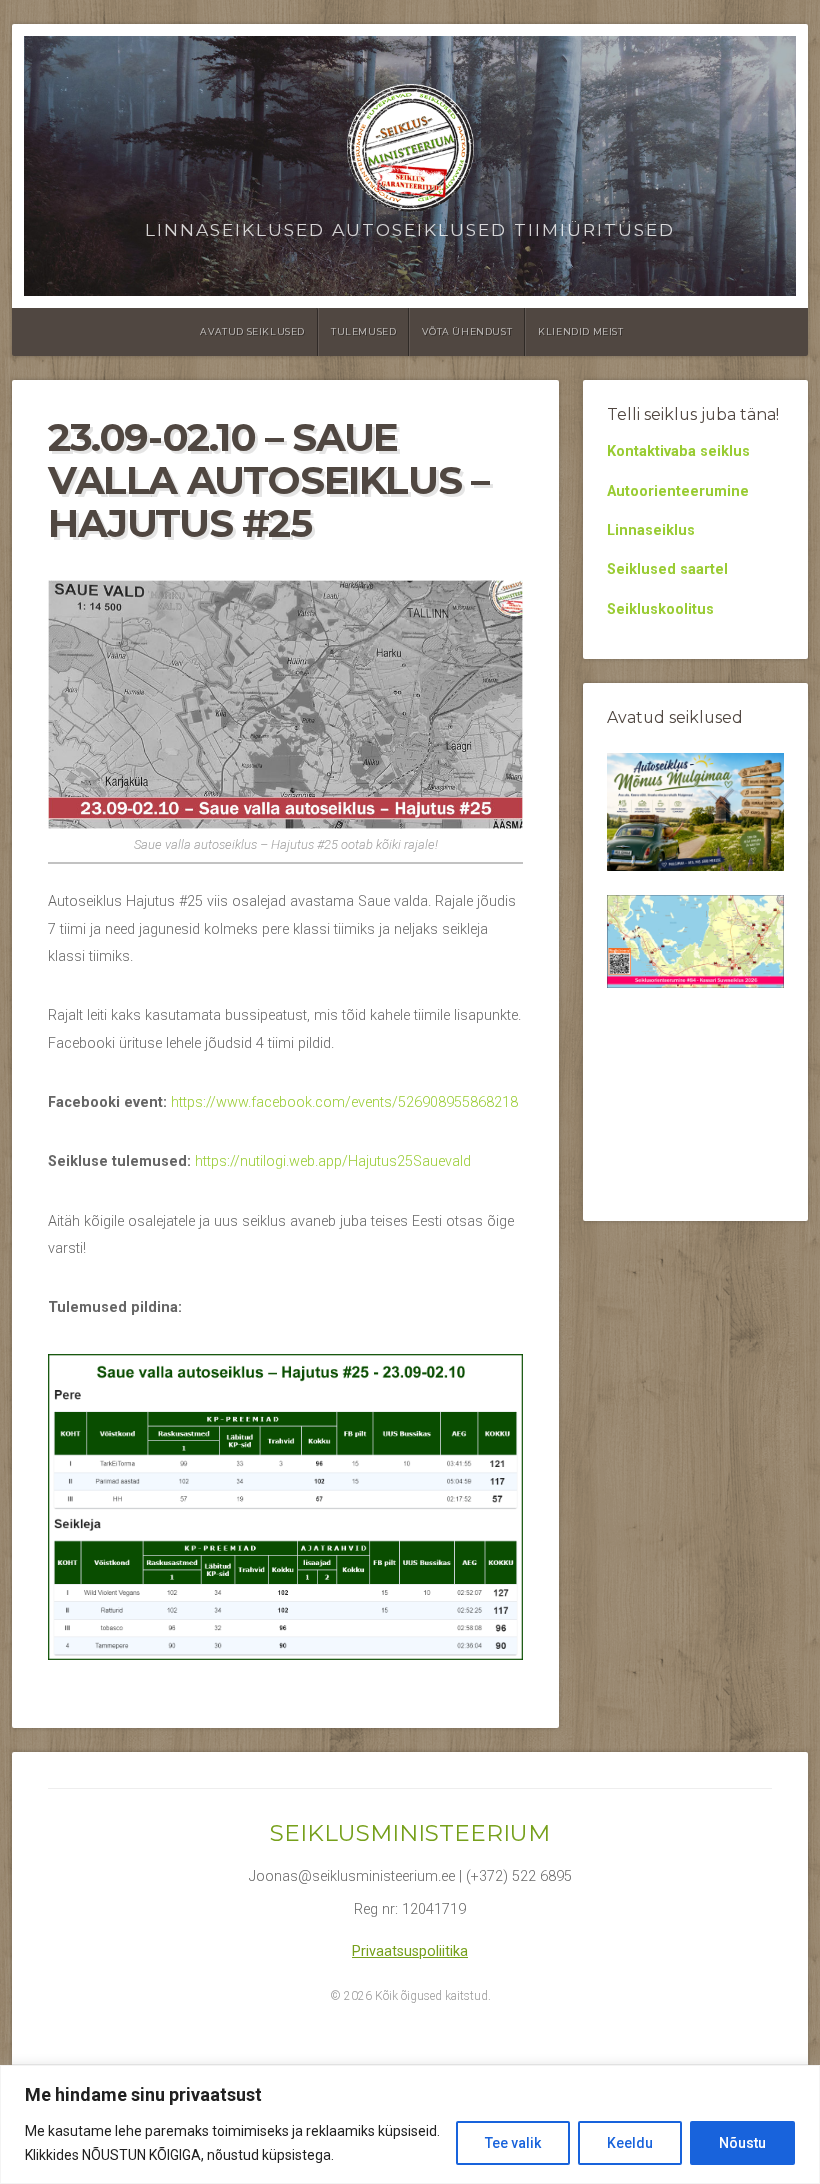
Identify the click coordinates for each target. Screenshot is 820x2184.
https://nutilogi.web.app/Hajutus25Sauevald (333, 1161)
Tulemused (363, 331)
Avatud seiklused (252, 331)
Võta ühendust (467, 331)
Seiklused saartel (667, 569)
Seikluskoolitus (660, 609)
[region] (410, 2124)
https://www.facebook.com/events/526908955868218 (344, 1102)
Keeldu (630, 2143)
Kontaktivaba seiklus (678, 451)
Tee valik (513, 2143)
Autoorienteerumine (678, 491)
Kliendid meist (580, 331)
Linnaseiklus (651, 530)
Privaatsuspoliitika (410, 1951)
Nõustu (742, 2143)
